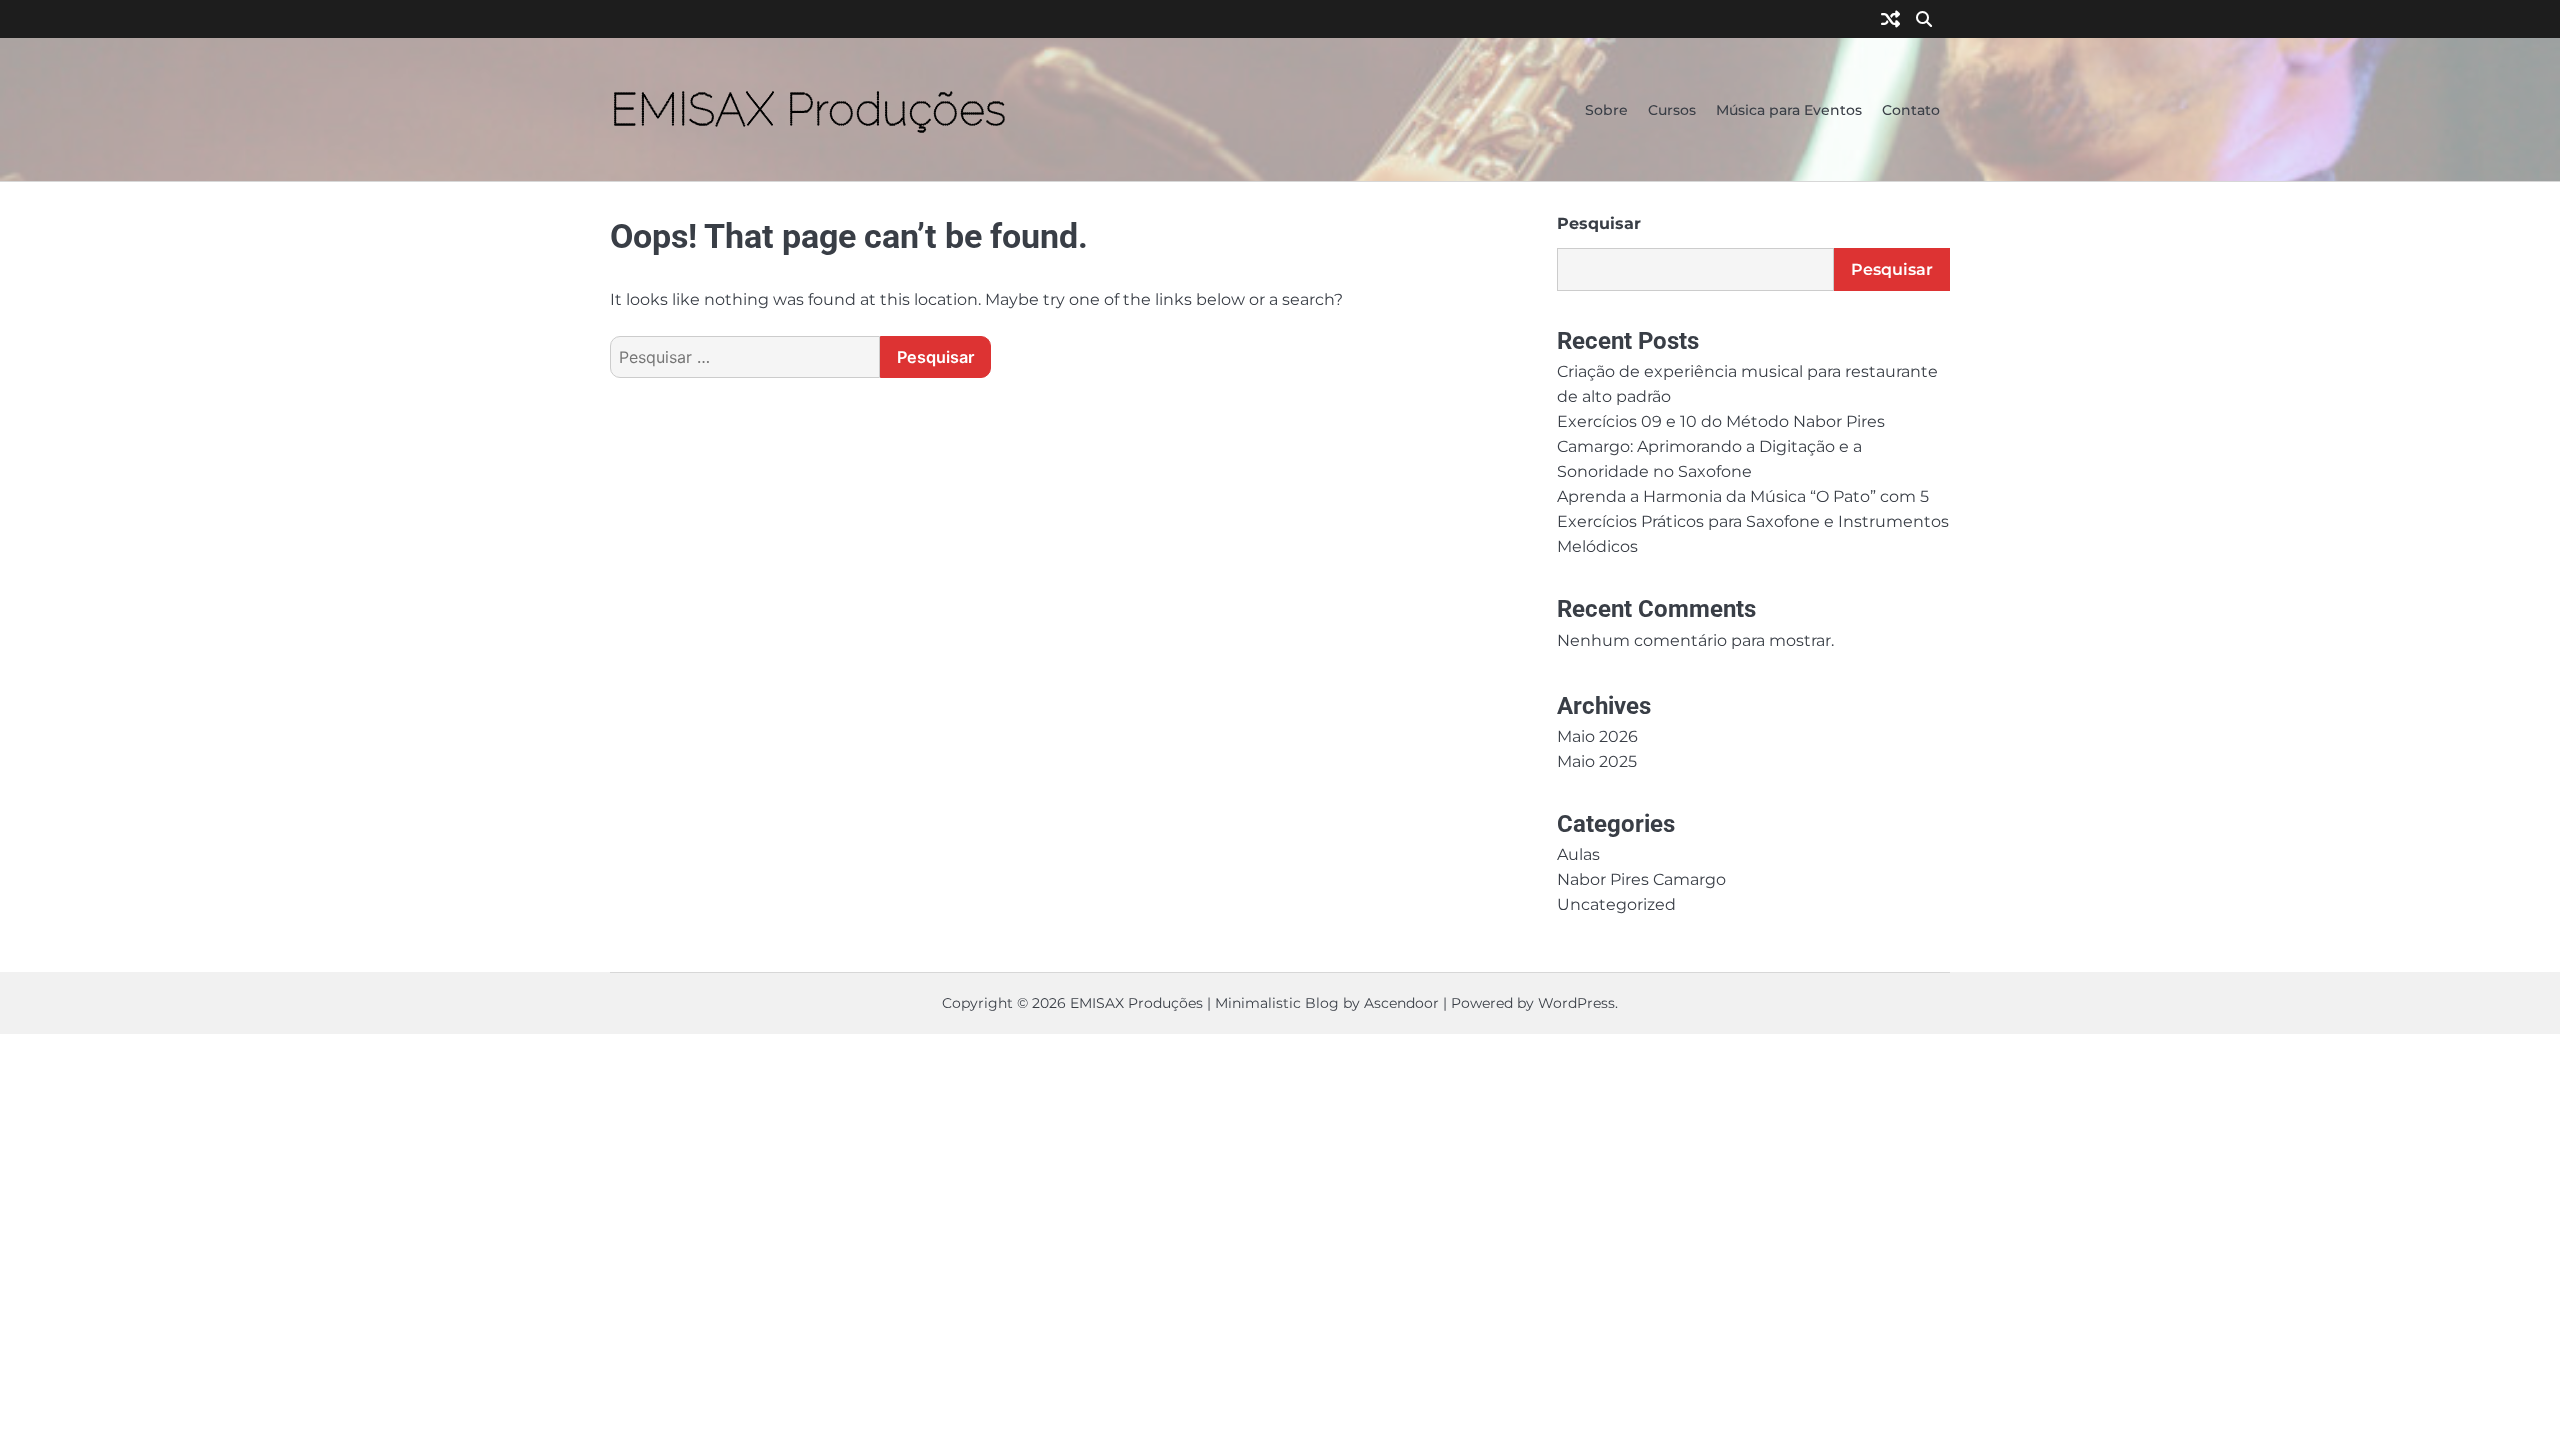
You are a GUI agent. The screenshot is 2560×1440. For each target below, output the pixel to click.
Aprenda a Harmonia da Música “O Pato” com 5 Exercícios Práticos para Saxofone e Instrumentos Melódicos (1753, 521)
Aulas (1578, 854)
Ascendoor (1401, 1003)
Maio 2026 (1597, 736)
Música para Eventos (1789, 110)
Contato (1911, 110)
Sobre (1606, 110)
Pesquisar (1599, 223)
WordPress (1576, 1003)
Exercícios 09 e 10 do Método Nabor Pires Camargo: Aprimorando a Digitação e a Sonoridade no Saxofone (1721, 446)
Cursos (1672, 110)
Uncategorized (1616, 904)
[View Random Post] (1890, 20)
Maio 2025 (1597, 761)
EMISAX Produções (808, 109)
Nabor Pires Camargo (1641, 879)
